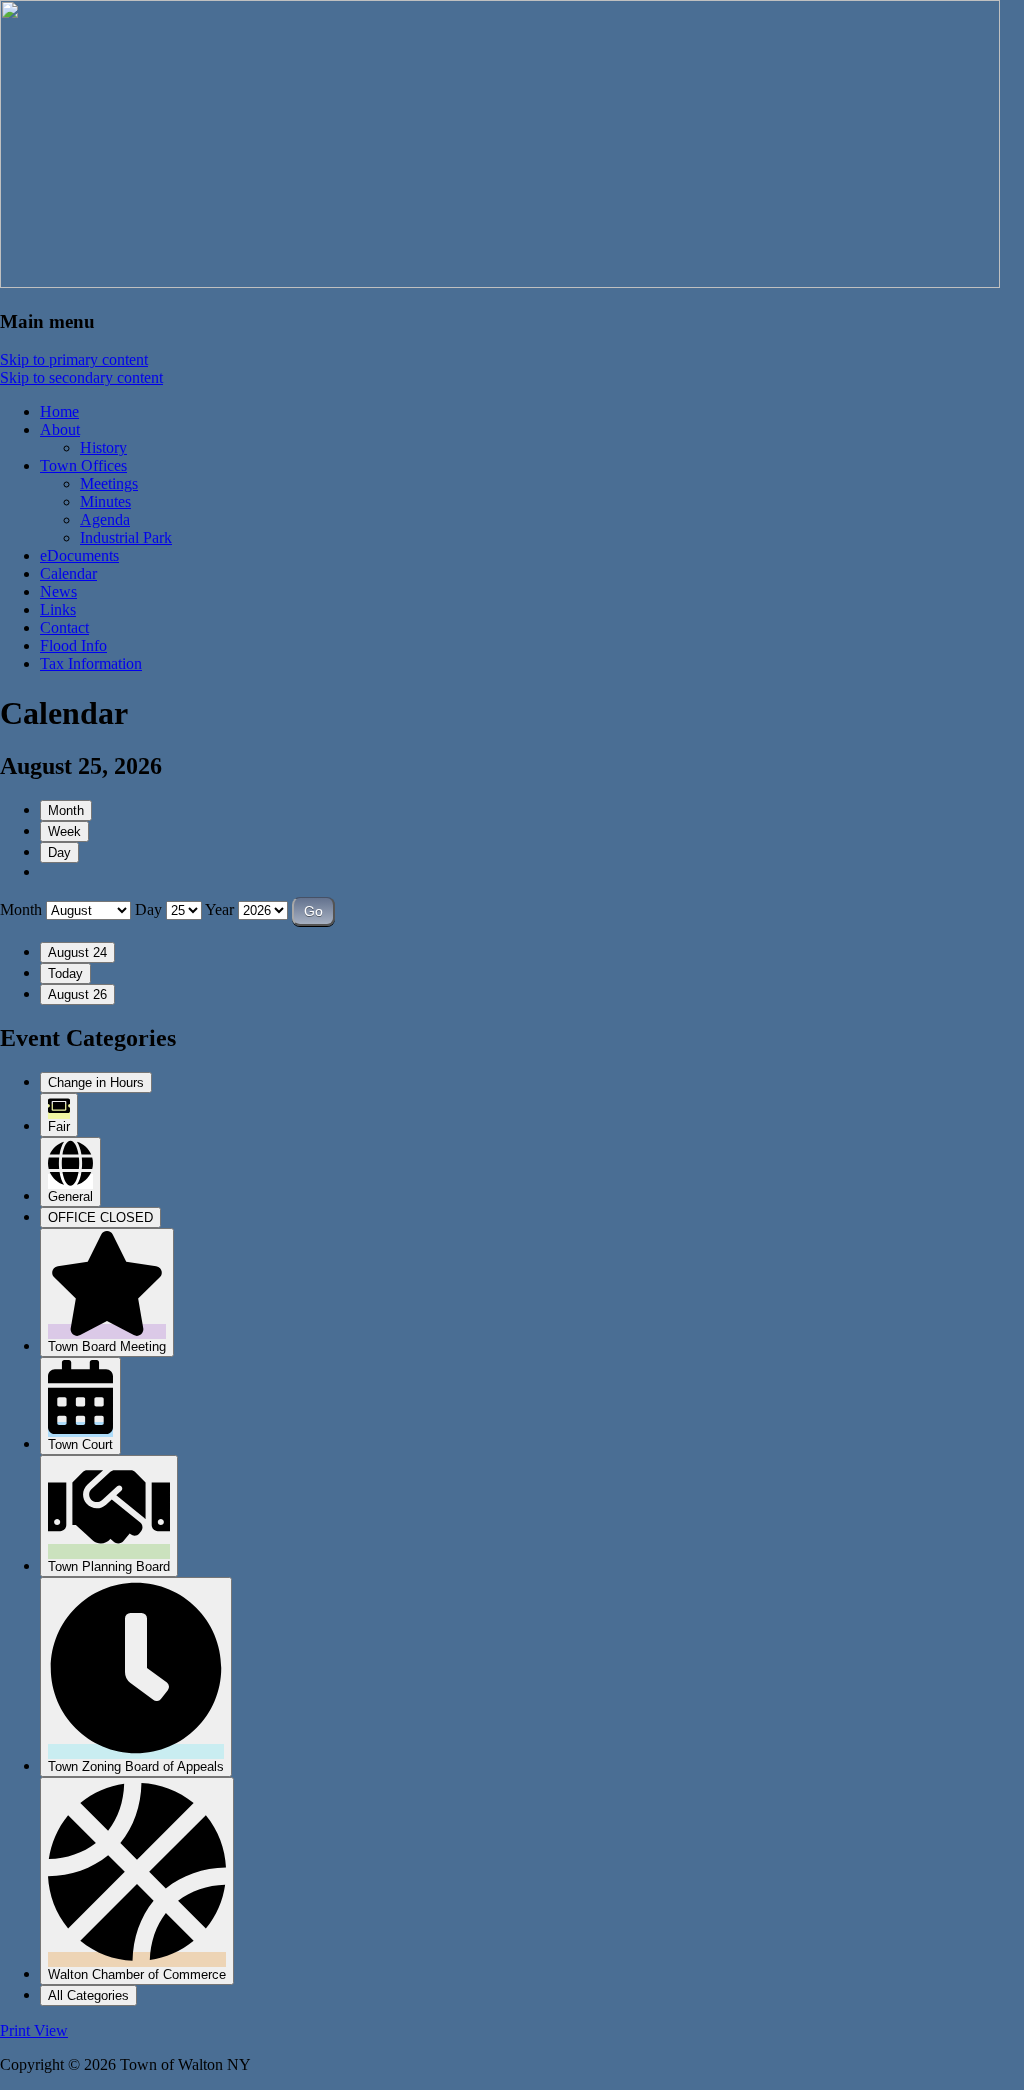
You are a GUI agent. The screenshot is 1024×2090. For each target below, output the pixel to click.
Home (59, 411)
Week (64, 831)
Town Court (80, 1444)
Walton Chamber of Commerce (137, 1974)
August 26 (77, 994)
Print (34, 2030)
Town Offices (83, 465)
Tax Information (91, 663)
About (60, 429)
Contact (64, 627)
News (58, 591)
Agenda (105, 519)
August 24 (77, 952)
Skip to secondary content (81, 377)
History (103, 447)
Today (65, 973)
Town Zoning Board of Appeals (136, 1766)
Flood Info (73, 645)
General (70, 1196)
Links (58, 609)
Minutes (105, 501)
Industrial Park (126, 537)
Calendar (68, 573)
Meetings (109, 483)
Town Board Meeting (107, 1346)
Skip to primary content (74, 359)
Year (219, 909)
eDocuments (79, 555)
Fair (59, 1126)
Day (59, 852)
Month (66, 810)
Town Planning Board (109, 1566)
